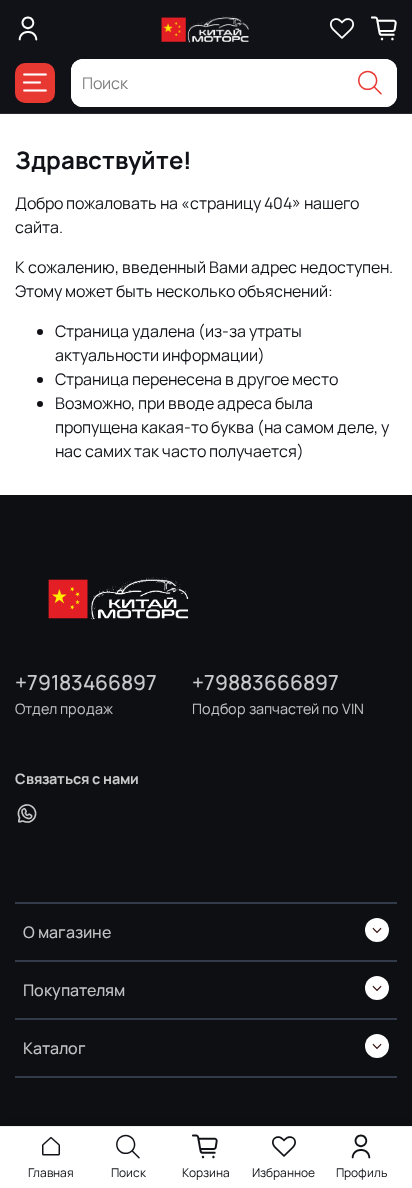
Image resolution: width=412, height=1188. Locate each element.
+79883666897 (265, 682)
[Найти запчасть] (370, 83)
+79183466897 (86, 682)
